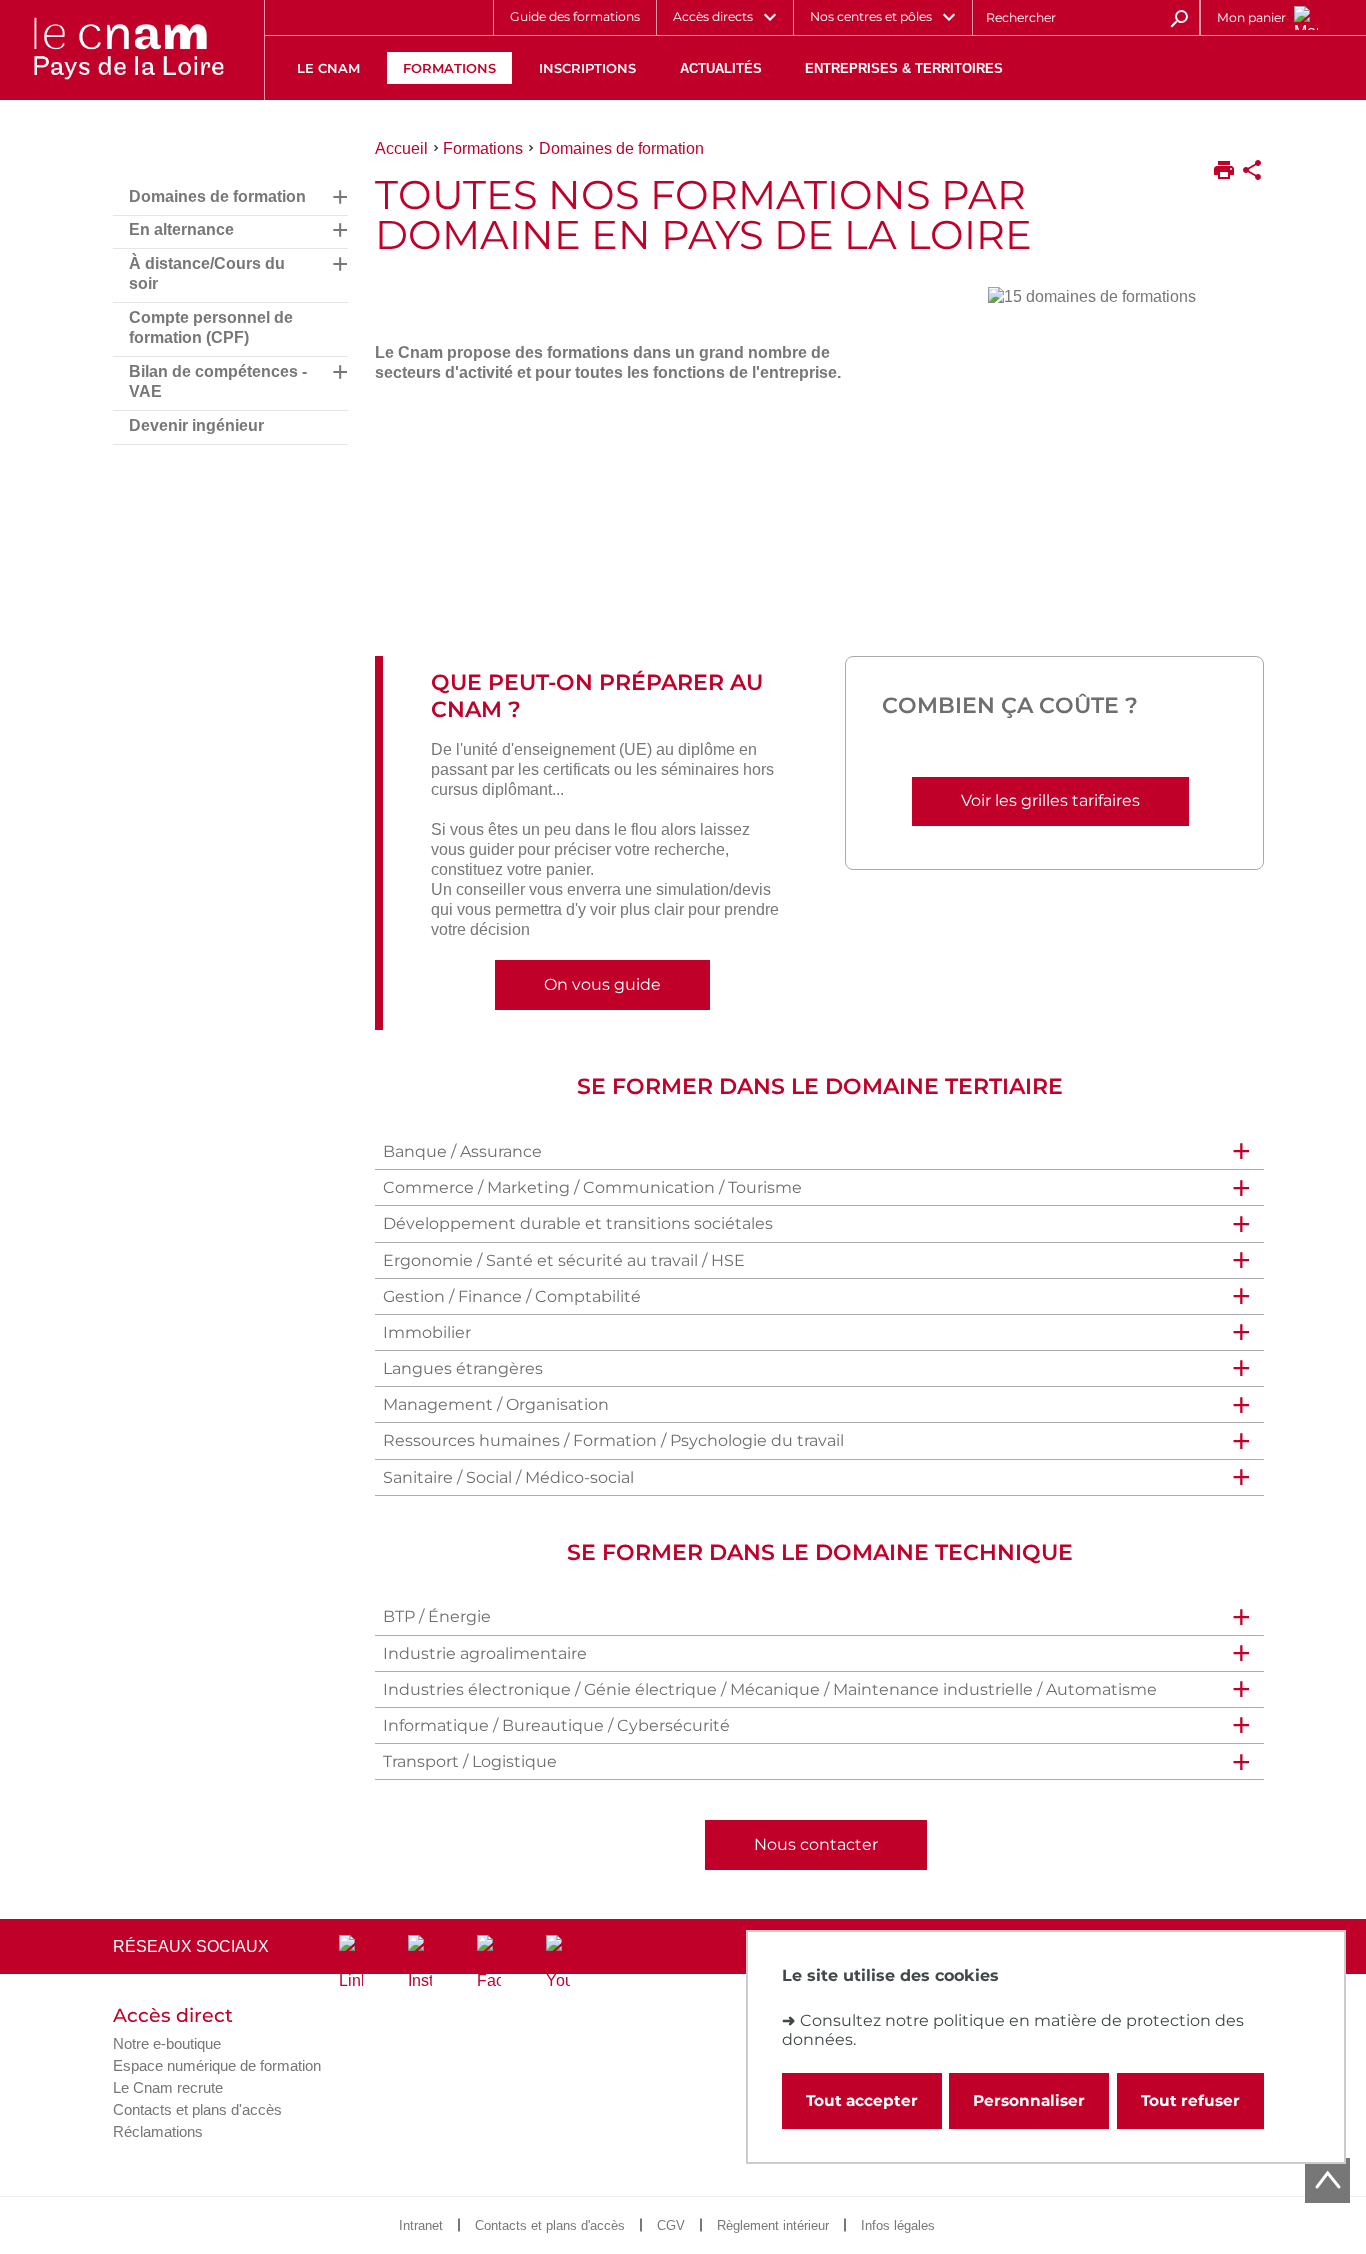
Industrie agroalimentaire (485, 1653)
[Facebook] (489, 1963)
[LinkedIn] (351, 1963)
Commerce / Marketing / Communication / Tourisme (592, 1187)
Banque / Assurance (462, 1151)
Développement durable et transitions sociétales (578, 1223)
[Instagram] (420, 1963)
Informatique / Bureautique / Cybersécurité (556, 1725)
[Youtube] (558, 1963)
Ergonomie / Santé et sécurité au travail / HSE (564, 1260)
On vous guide (602, 984)
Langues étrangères (463, 1368)
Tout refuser (1190, 2100)
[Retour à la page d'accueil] (128, 50)
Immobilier (427, 1332)
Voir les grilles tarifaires (1050, 800)
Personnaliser (1029, 2100)
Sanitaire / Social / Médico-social (508, 1477)
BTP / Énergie (437, 1616)
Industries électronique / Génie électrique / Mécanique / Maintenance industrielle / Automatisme (770, 1689)
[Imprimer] (1224, 172)
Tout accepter (862, 2100)
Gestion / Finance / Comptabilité (512, 1296)
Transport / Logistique (470, 1761)
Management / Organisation (496, 1404)
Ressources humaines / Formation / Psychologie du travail (613, 1440)
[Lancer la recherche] (1179, 17)
